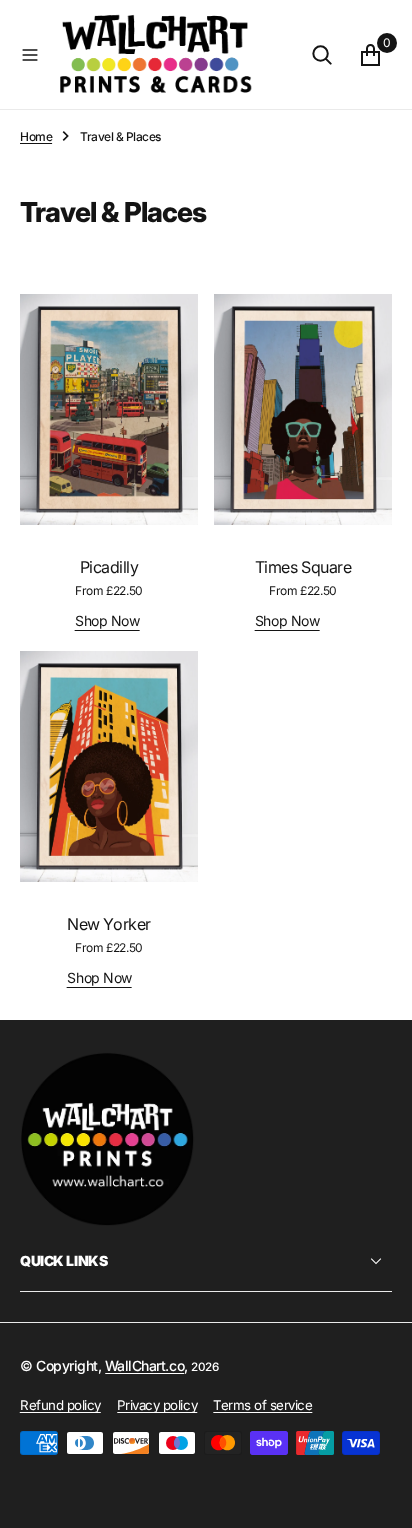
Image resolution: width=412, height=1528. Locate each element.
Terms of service (262, 1405)
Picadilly (109, 567)
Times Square (303, 567)
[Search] (322, 55)
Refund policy (60, 1405)
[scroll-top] (378, 1494)
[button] (30, 55)
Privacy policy (157, 1405)
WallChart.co (144, 1365)
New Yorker (108, 924)
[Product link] (109, 409)
